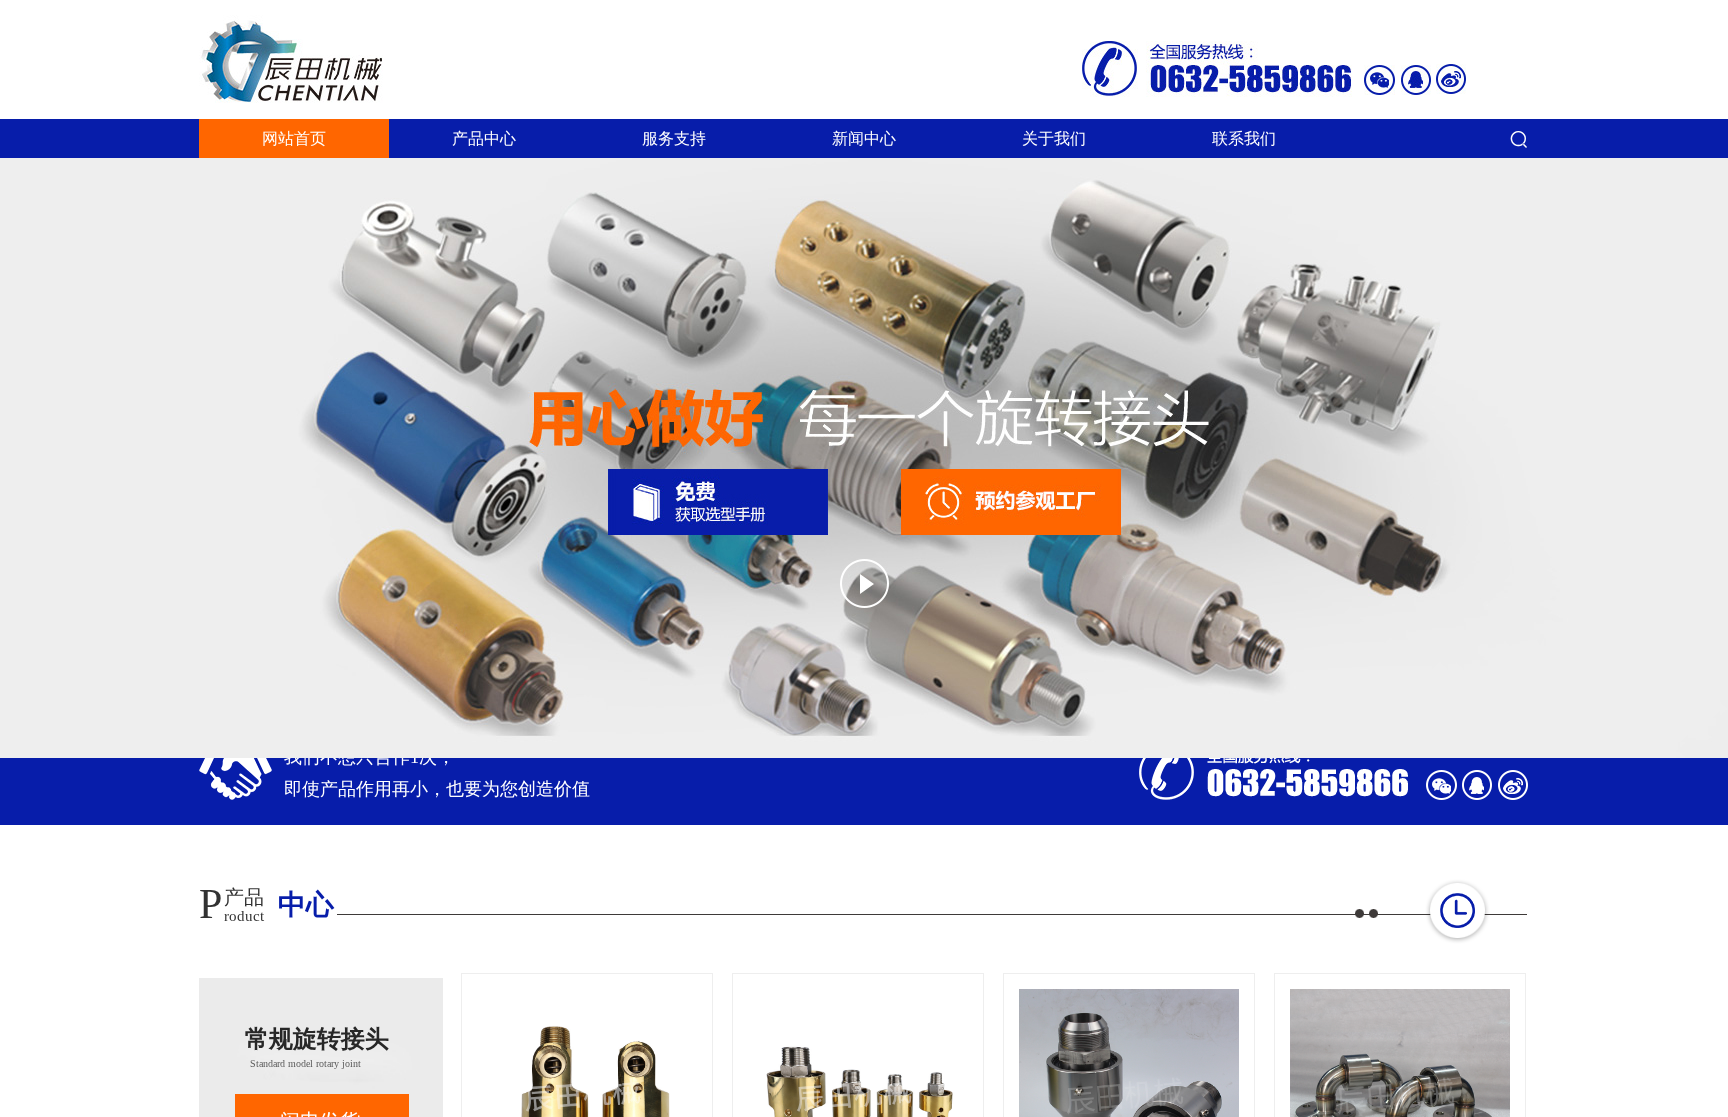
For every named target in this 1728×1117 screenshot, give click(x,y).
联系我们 (1244, 138)
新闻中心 (864, 138)
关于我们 (1054, 138)
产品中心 (484, 138)
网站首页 (294, 138)
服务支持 (674, 138)
